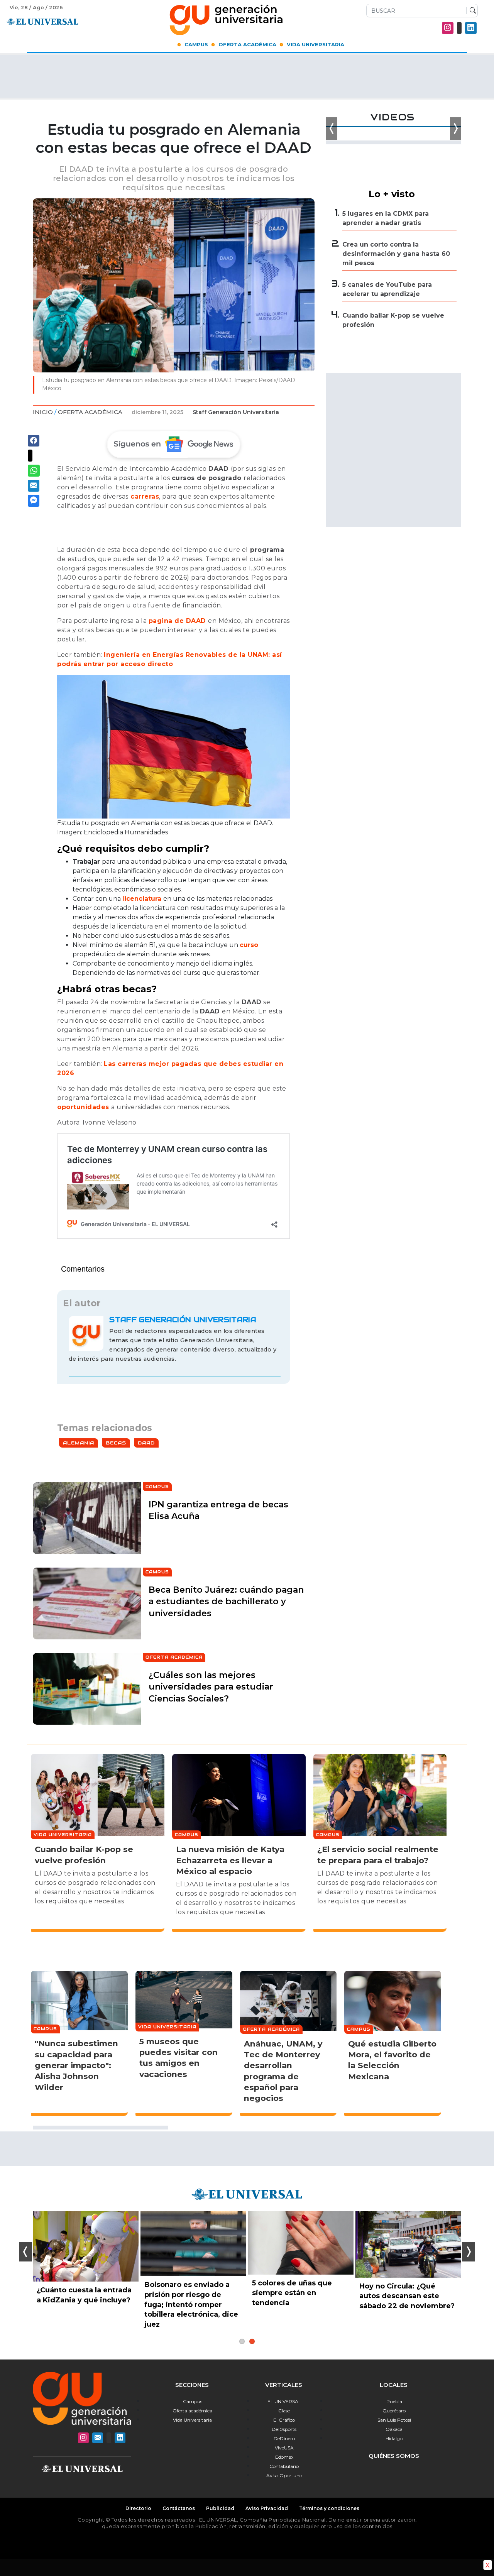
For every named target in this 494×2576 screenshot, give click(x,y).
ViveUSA (284, 2448)
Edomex (284, 2457)
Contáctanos (179, 2508)
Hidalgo (394, 2438)
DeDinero (284, 2438)
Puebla (394, 2401)
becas (116, 1443)
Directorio (138, 2508)
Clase (284, 2411)
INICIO (43, 412)
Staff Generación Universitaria (236, 412)
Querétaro (394, 2411)
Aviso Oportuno (284, 2475)
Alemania (79, 1443)
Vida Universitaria (316, 44)
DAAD (146, 1443)
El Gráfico (284, 2420)
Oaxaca (394, 2429)
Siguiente (468, 2252)
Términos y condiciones (329, 2508)
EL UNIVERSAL (284, 2401)
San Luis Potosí (394, 2420)
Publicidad (220, 2508)
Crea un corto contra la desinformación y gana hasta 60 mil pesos (396, 254)
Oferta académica (192, 2411)
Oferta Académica (247, 44)
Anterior (26, 2252)
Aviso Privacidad (267, 2508)
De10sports (284, 2429)
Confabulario (284, 2466)
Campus (196, 44)
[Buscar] (471, 11)
